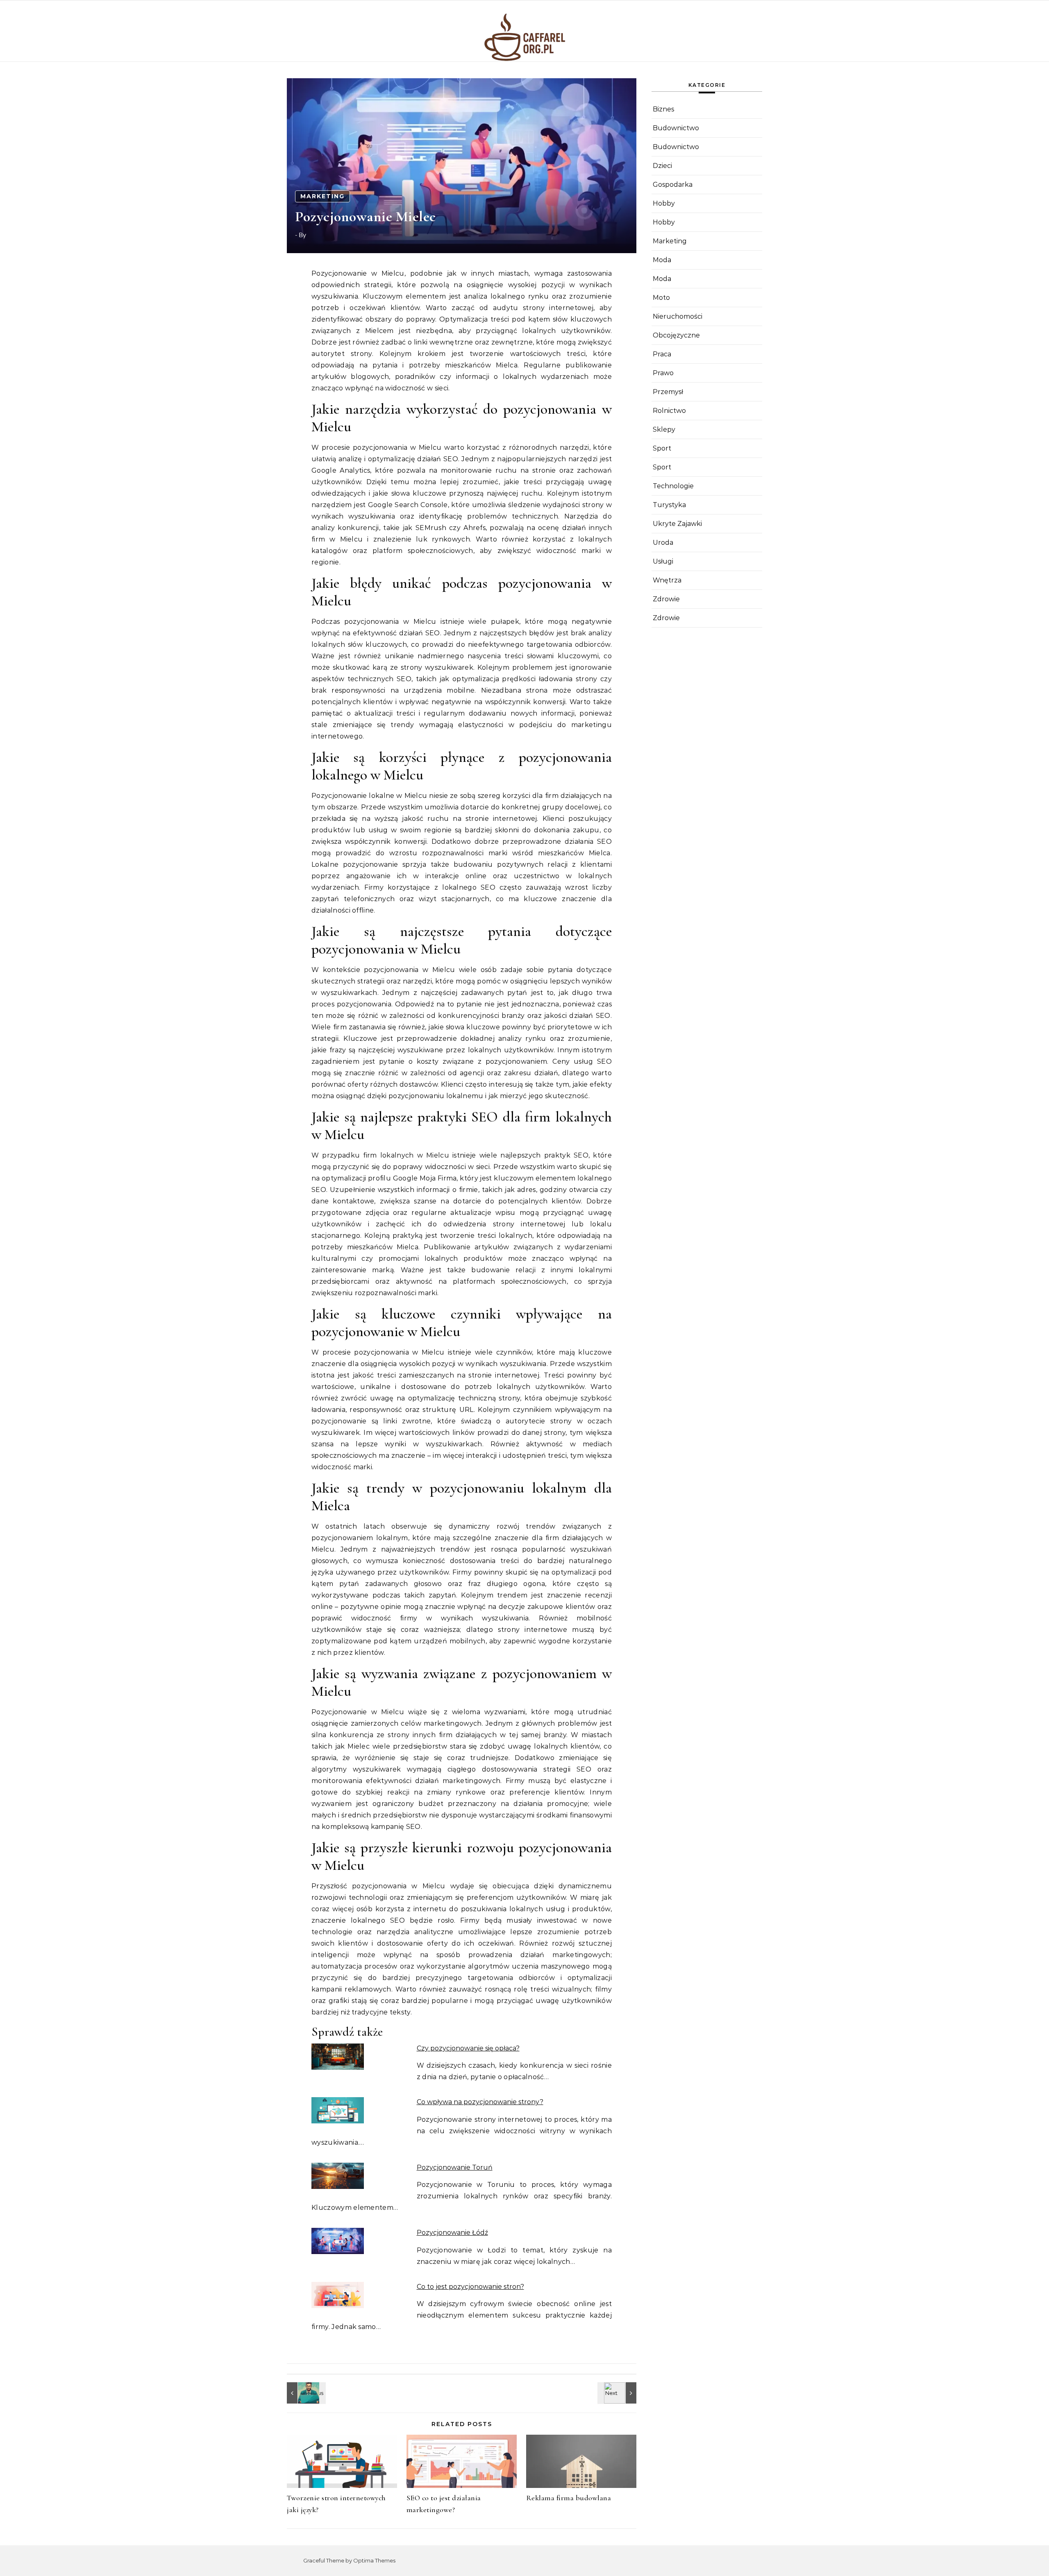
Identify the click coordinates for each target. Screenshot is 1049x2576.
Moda (662, 260)
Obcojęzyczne (676, 335)
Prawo (663, 373)
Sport (662, 448)
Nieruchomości (678, 316)
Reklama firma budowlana (569, 2498)
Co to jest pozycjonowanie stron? (470, 2287)
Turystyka (669, 505)
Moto (661, 298)
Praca (662, 354)
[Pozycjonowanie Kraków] (618, 2393)
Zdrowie (666, 599)
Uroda (663, 543)
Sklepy (664, 429)
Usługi (663, 561)
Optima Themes (374, 2560)
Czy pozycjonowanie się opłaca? (468, 2048)
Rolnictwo (669, 411)
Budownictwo (676, 128)
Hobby (664, 203)
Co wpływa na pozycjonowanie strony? (480, 2102)
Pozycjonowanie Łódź (452, 2233)
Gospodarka (673, 185)
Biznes (663, 109)
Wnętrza (667, 580)
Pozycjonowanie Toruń (455, 2167)
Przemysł (668, 392)
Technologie (673, 486)
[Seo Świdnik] (305, 2393)
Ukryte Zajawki (677, 524)
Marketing (322, 196)
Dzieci (662, 166)
